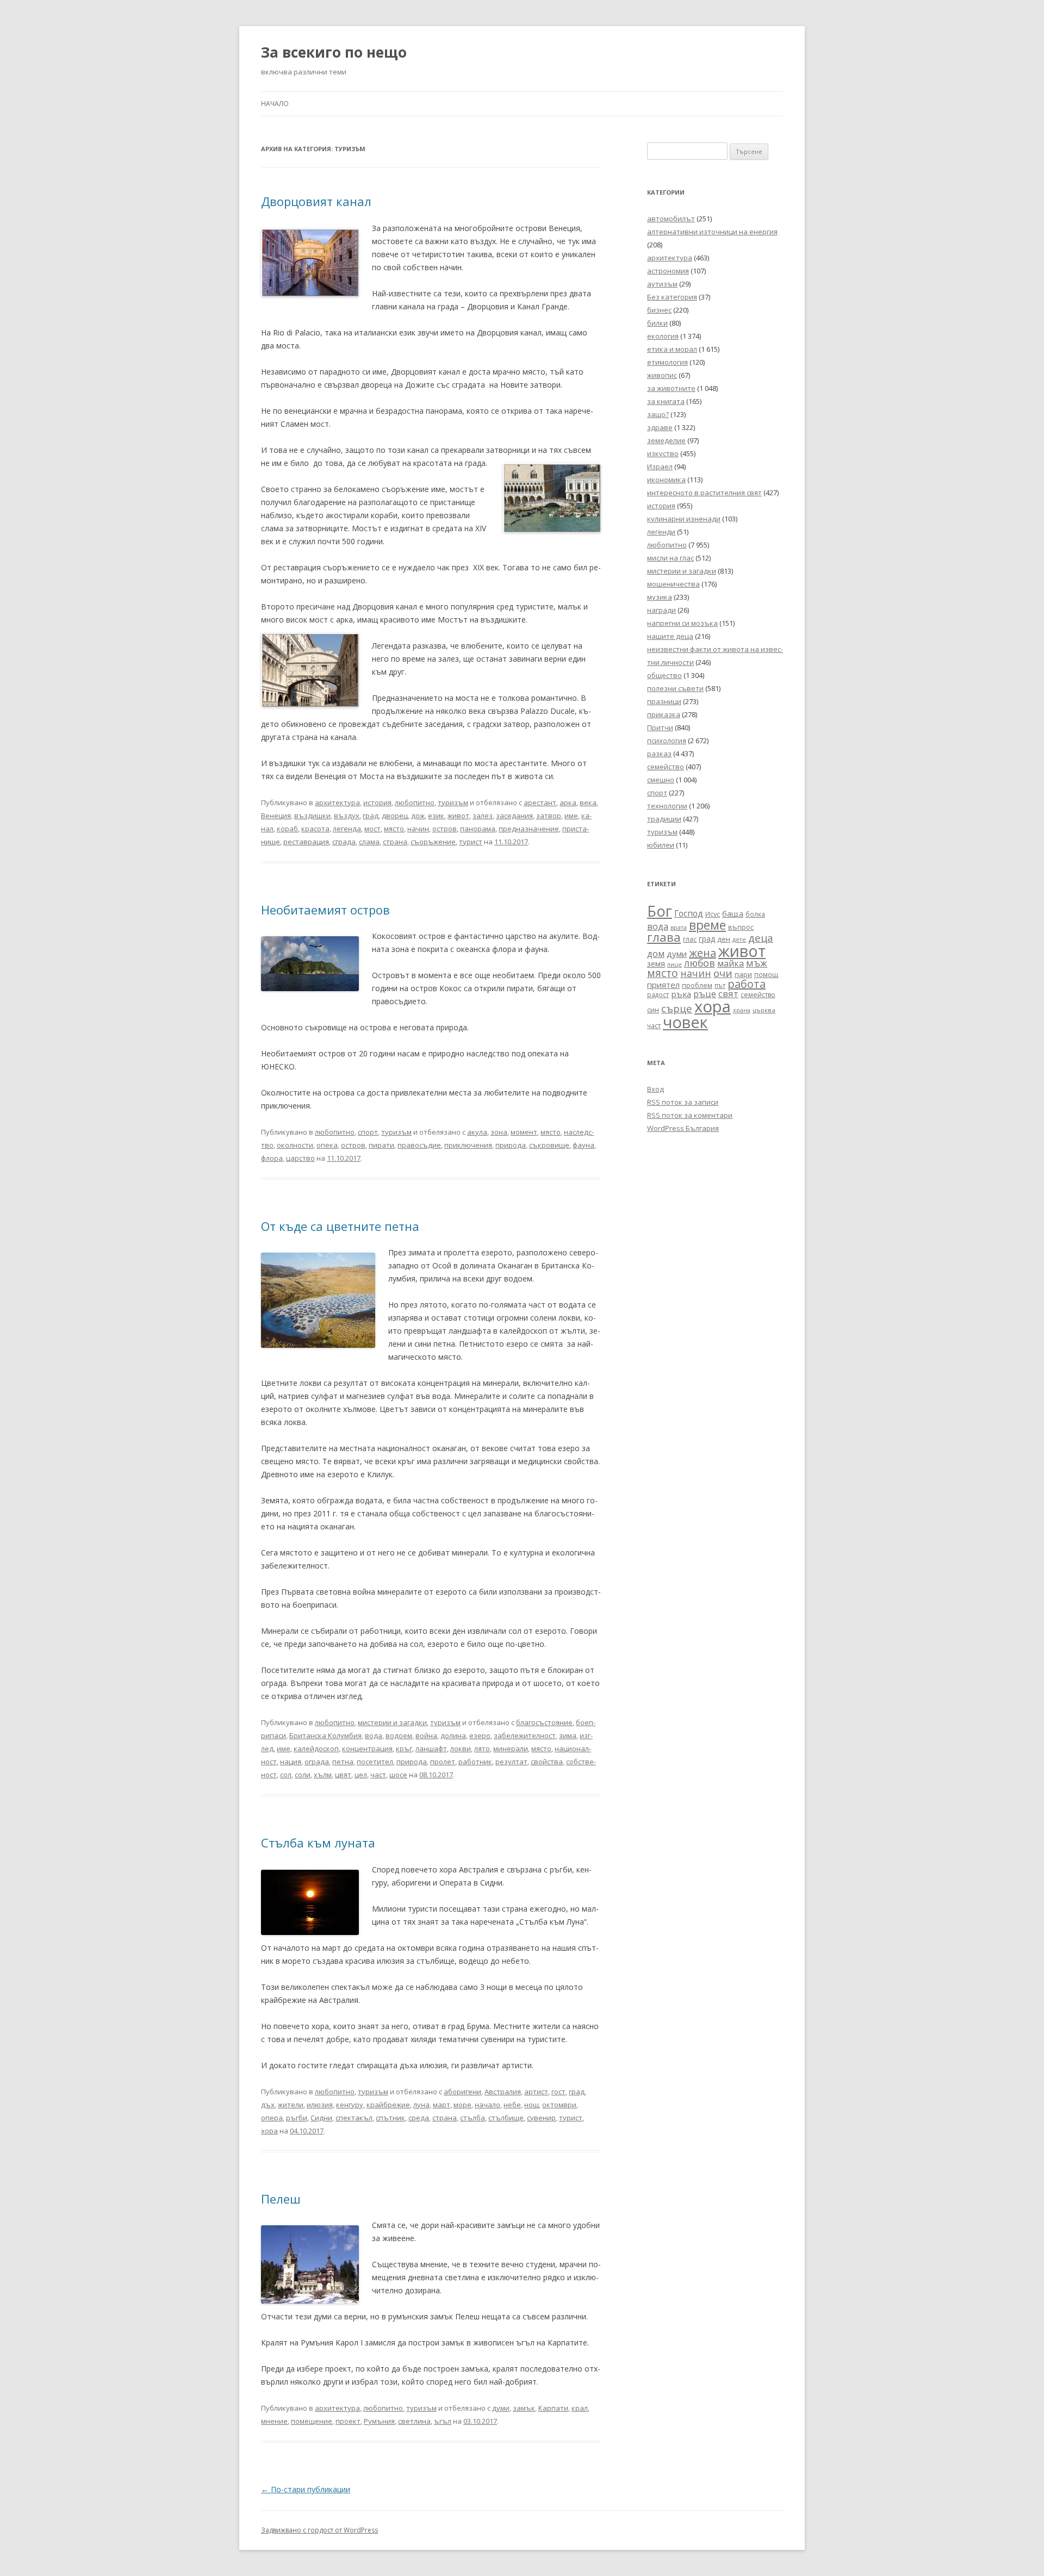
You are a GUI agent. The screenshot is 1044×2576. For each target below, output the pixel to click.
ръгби (297, 2118)
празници (664, 701)
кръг (404, 1749)
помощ (766, 975)
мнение (274, 2421)
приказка (664, 714)
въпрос (741, 927)
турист (471, 842)
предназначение (529, 829)
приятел (663, 985)
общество (664, 675)
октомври (559, 2105)
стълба (473, 2118)
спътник (390, 2118)
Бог (660, 911)
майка (731, 963)
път (720, 985)
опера (272, 2118)
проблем (697, 985)
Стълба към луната (318, 1843)
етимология (667, 362)
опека (327, 1145)
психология (667, 741)
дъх (268, 2105)
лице (675, 964)
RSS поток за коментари (690, 1115)
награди (661, 610)
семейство (666, 767)
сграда (344, 842)
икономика (666, 480)
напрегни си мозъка (682, 623)
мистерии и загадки (392, 1722)
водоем (399, 1735)
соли (303, 1775)
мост (372, 829)
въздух (347, 816)
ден (724, 939)
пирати (381, 1145)
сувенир (541, 2118)
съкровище (549, 1145)
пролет (443, 1762)
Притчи (660, 727)
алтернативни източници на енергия (712, 232)
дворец (395, 816)
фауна (583, 1145)
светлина (414, 2421)
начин (418, 829)
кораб (287, 829)
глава (664, 937)
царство (300, 1158)
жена (703, 953)
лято (482, 1749)
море (462, 2105)
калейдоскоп (316, 1749)
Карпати (553, 2408)
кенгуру (350, 2105)
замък (524, 2408)
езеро (480, 1735)
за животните (671, 388)
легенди (661, 532)
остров (445, 829)
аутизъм (662, 284)
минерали (511, 1749)
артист (536, 2092)
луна (421, 2105)
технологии (667, 806)
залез (483, 816)
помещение (312, 2421)
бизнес (659, 310)
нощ (532, 2105)
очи (723, 973)
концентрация (367, 1749)
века (588, 802)
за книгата (666, 401)
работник (475, 1762)
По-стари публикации (306, 2489)
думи (501, 2408)
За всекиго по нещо (334, 52)
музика (660, 597)
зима (568, 1735)
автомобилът (671, 219)
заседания (514, 816)
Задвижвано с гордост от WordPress (319, 2530)
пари (743, 974)
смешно (661, 780)
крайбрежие (388, 2105)
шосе (398, 1775)
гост (558, 2092)
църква (764, 1010)
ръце (705, 994)
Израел (660, 466)
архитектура (337, 802)
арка (568, 802)
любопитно (415, 802)
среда (419, 2118)
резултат (511, 1762)
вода (374, 1735)
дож (418, 816)
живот (458, 816)
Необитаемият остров (325, 910)
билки (657, 323)
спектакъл (354, 2118)
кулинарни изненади (684, 519)
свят (728, 994)
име (571, 816)
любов (700, 963)
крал (580, 2408)
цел (361, 1775)
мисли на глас (670, 558)
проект (348, 2421)
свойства (547, 1762)
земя (656, 964)
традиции (664, 819)
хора (269, 2131)
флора (272, 1158)
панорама (478, 829)
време (707, 925)
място (394, 829)
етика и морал (672, 349)
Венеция (276, 816)
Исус (713, 914)
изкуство (663, 453)
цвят (343, 1775)
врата (679, 927)
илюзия (320, 2105)
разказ (659, 754)
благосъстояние (544, 1722)
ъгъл (443, 2421)
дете (739, 939)
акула (477, 1132)
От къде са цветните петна (340, 1226)
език (436, 816)
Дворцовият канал (316, 201)
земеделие (666, 440)
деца (761, 938)
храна (742, 1010)
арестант (540, 802)
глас (690, 939)
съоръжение (433, 842)
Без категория (672, 297)
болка (755, 914)
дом (656, 953)
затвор (549, 816)
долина (453, 1735)
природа (511, 1145)
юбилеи (661, 845)
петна (343, 1762)
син (653, 1010)
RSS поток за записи (683, 1102)
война (426, 1735)
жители (291, 2105)
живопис (662, 375)
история (377, 802)
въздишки (312, 816)
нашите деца (670, 636)
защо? (658, 414)
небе (512, 2105)
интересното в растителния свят (704, 493)
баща (733, 913)
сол (286, 1775)
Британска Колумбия (325, 1735)
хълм (323, 1775)
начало (487, 2105)
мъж (757, 963)
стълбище (506, 2118)
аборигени (462, 2092)
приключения (468, 1145)
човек (685, 1022)
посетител (375, 1762)
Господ (689, 913)
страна (395, 842)
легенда (347, 829)
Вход (655, 1089)
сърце (677, 1008)
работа (747, 984)
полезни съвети (675, 688)
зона (499, 1132)
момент (524, 1132)
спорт (368, 1132)
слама (369, 842)
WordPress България (683, 1128)
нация (291, 1762)
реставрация (306, 842)
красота (315, 829)
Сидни (321, 2118)
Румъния (379, 2421)
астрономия (668, 271)
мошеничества (673, 584)
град (371, 816)
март (442, 2105)
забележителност (525, 1735)
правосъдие (419, 1145)
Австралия (503, 2092)
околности (295, 1145)
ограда (317, 1762)
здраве (660, 427)
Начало (275, 104)
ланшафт (431, 1749)
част (378, 1775)
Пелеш (281, 2199)
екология (663, 336)
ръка (681, 994)
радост (658, 994)
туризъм (453, 802)
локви (461, 1749)
